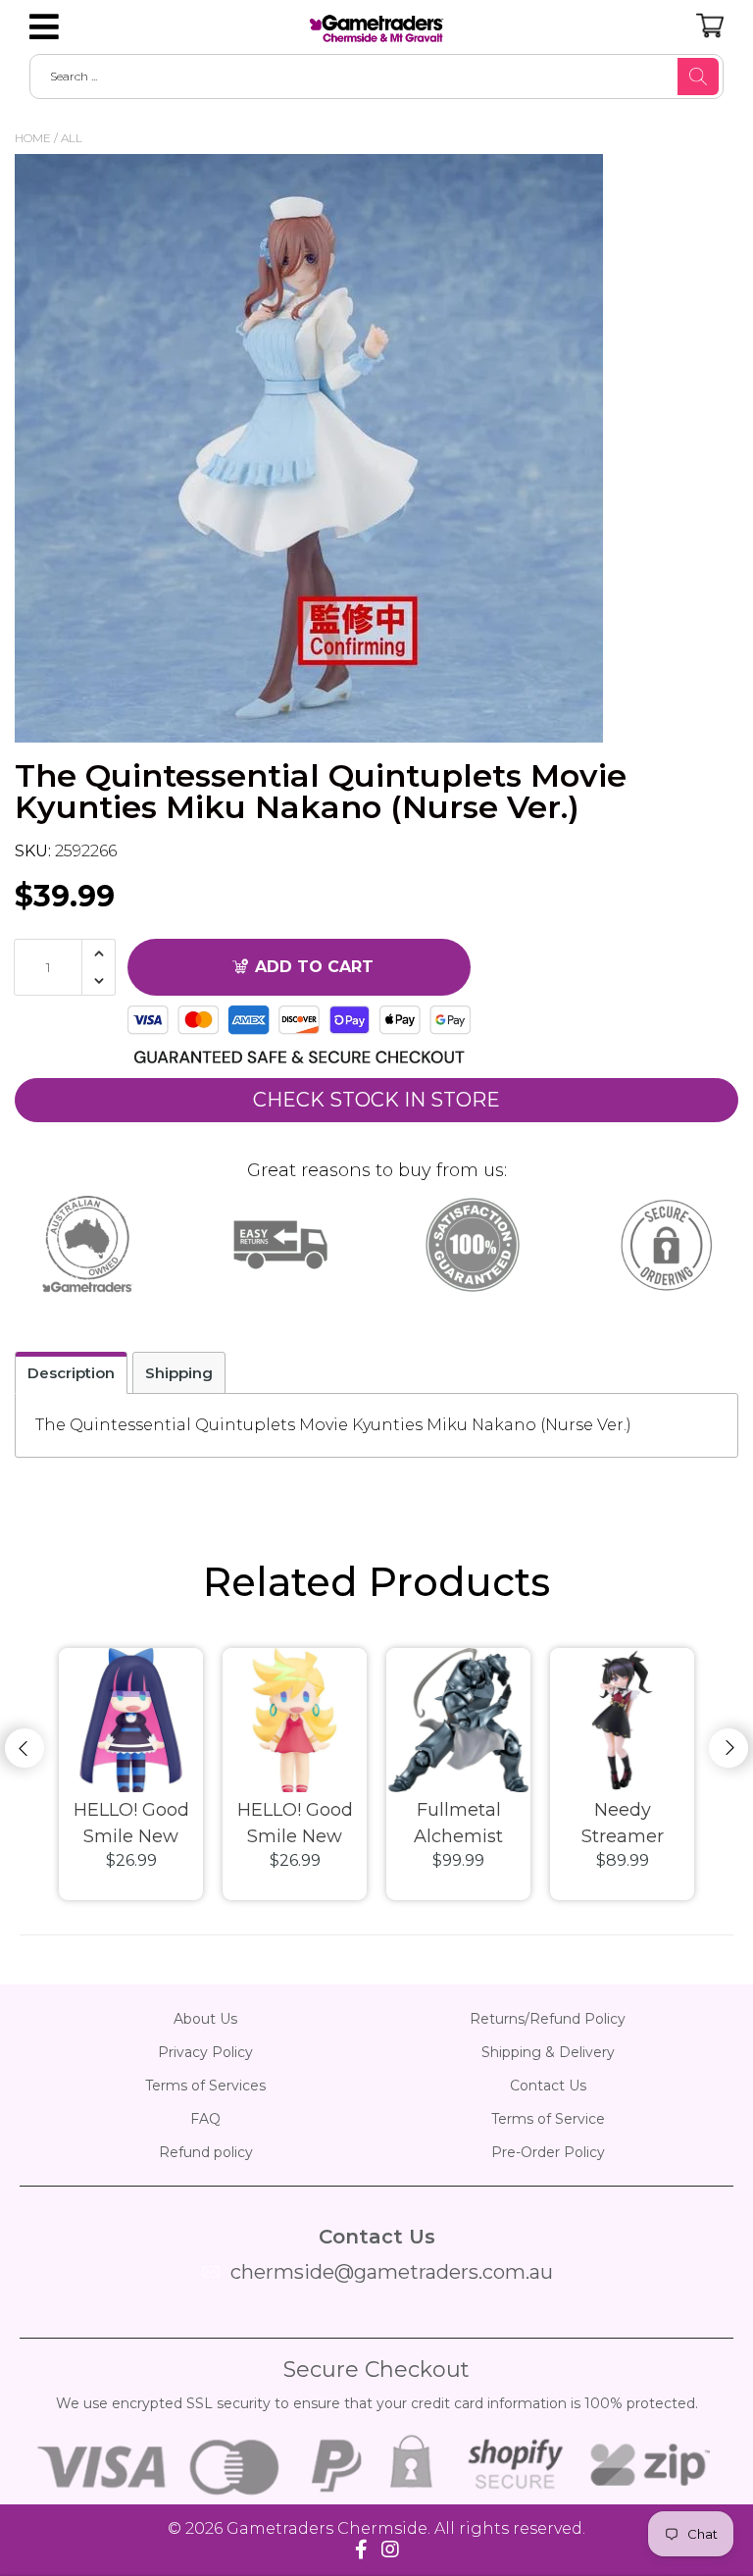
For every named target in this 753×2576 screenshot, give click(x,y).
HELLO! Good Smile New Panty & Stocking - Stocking (131, 1825)
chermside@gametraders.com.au (392, 2272)
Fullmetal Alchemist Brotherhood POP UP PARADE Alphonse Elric (458, 1825)
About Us (205, 2019)
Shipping (179, 1373)
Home (33, 138)
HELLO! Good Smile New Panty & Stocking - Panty (295, 1825)
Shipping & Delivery (548, 2052)
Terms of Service (548, 2119)
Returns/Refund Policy (548, 2019)
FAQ (205, 2119)
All (72, 138)
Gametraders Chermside (327, 2528)
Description (71, 1373)
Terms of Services (205, 2086)
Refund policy (206, 2152)
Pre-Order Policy (548, 2152)
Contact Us (548, 2086)
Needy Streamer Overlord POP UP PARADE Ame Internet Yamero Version (623, 1825)
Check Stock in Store (376, 1100)
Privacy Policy (205, 2052)
